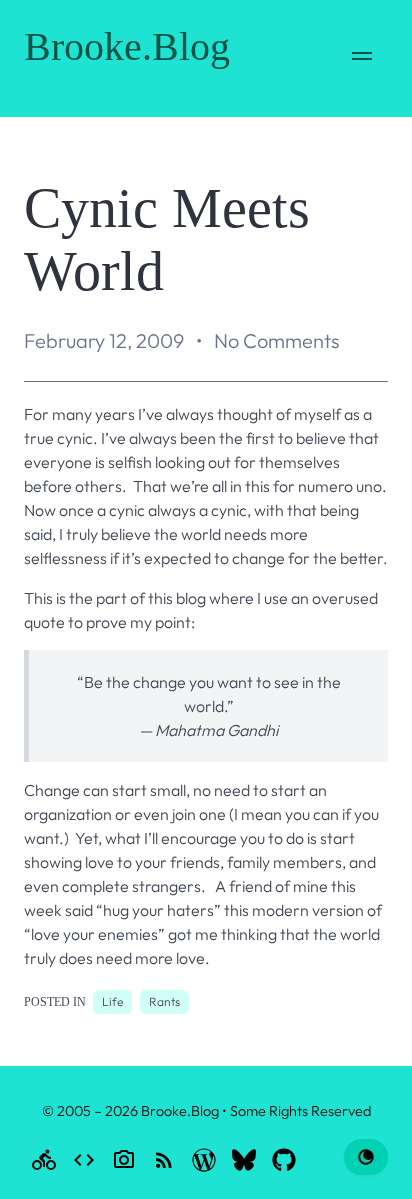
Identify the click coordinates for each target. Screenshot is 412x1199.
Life (112, 1001)
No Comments (276, 340)
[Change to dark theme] (366, 1157)
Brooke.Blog (127, 46)
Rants (164, 1001)
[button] (362, 59)
